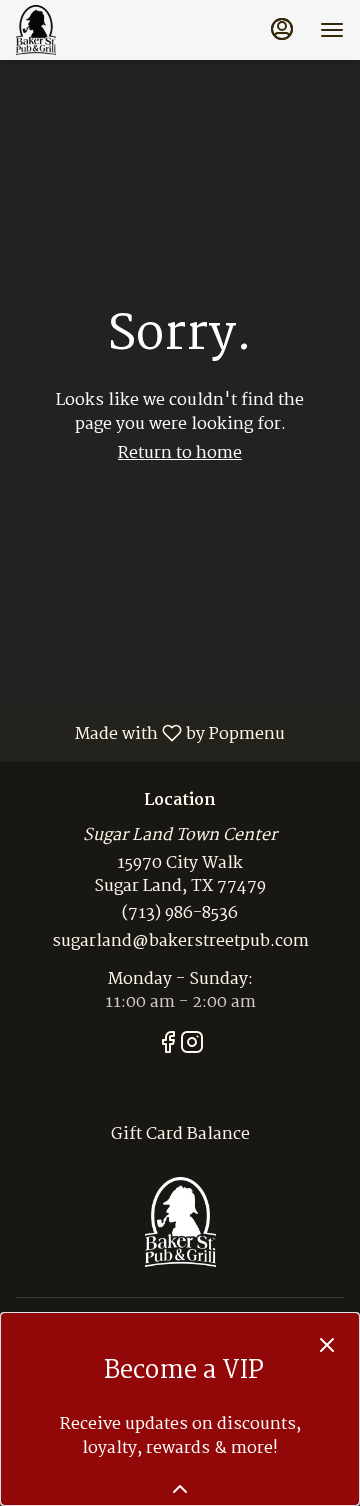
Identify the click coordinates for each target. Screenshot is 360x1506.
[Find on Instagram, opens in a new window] (192, 1047)
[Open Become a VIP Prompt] (180, 1489)
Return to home (180, 453)
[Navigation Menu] (332, 30)
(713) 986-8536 (180, 914)
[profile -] (282, 29)
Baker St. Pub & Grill (180, 1222)
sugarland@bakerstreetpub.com (180, 942)
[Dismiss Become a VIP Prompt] (327, 1345)
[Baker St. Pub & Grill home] (106, 30)
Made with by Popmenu (150, 733)
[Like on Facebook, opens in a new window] (168, 1047)
